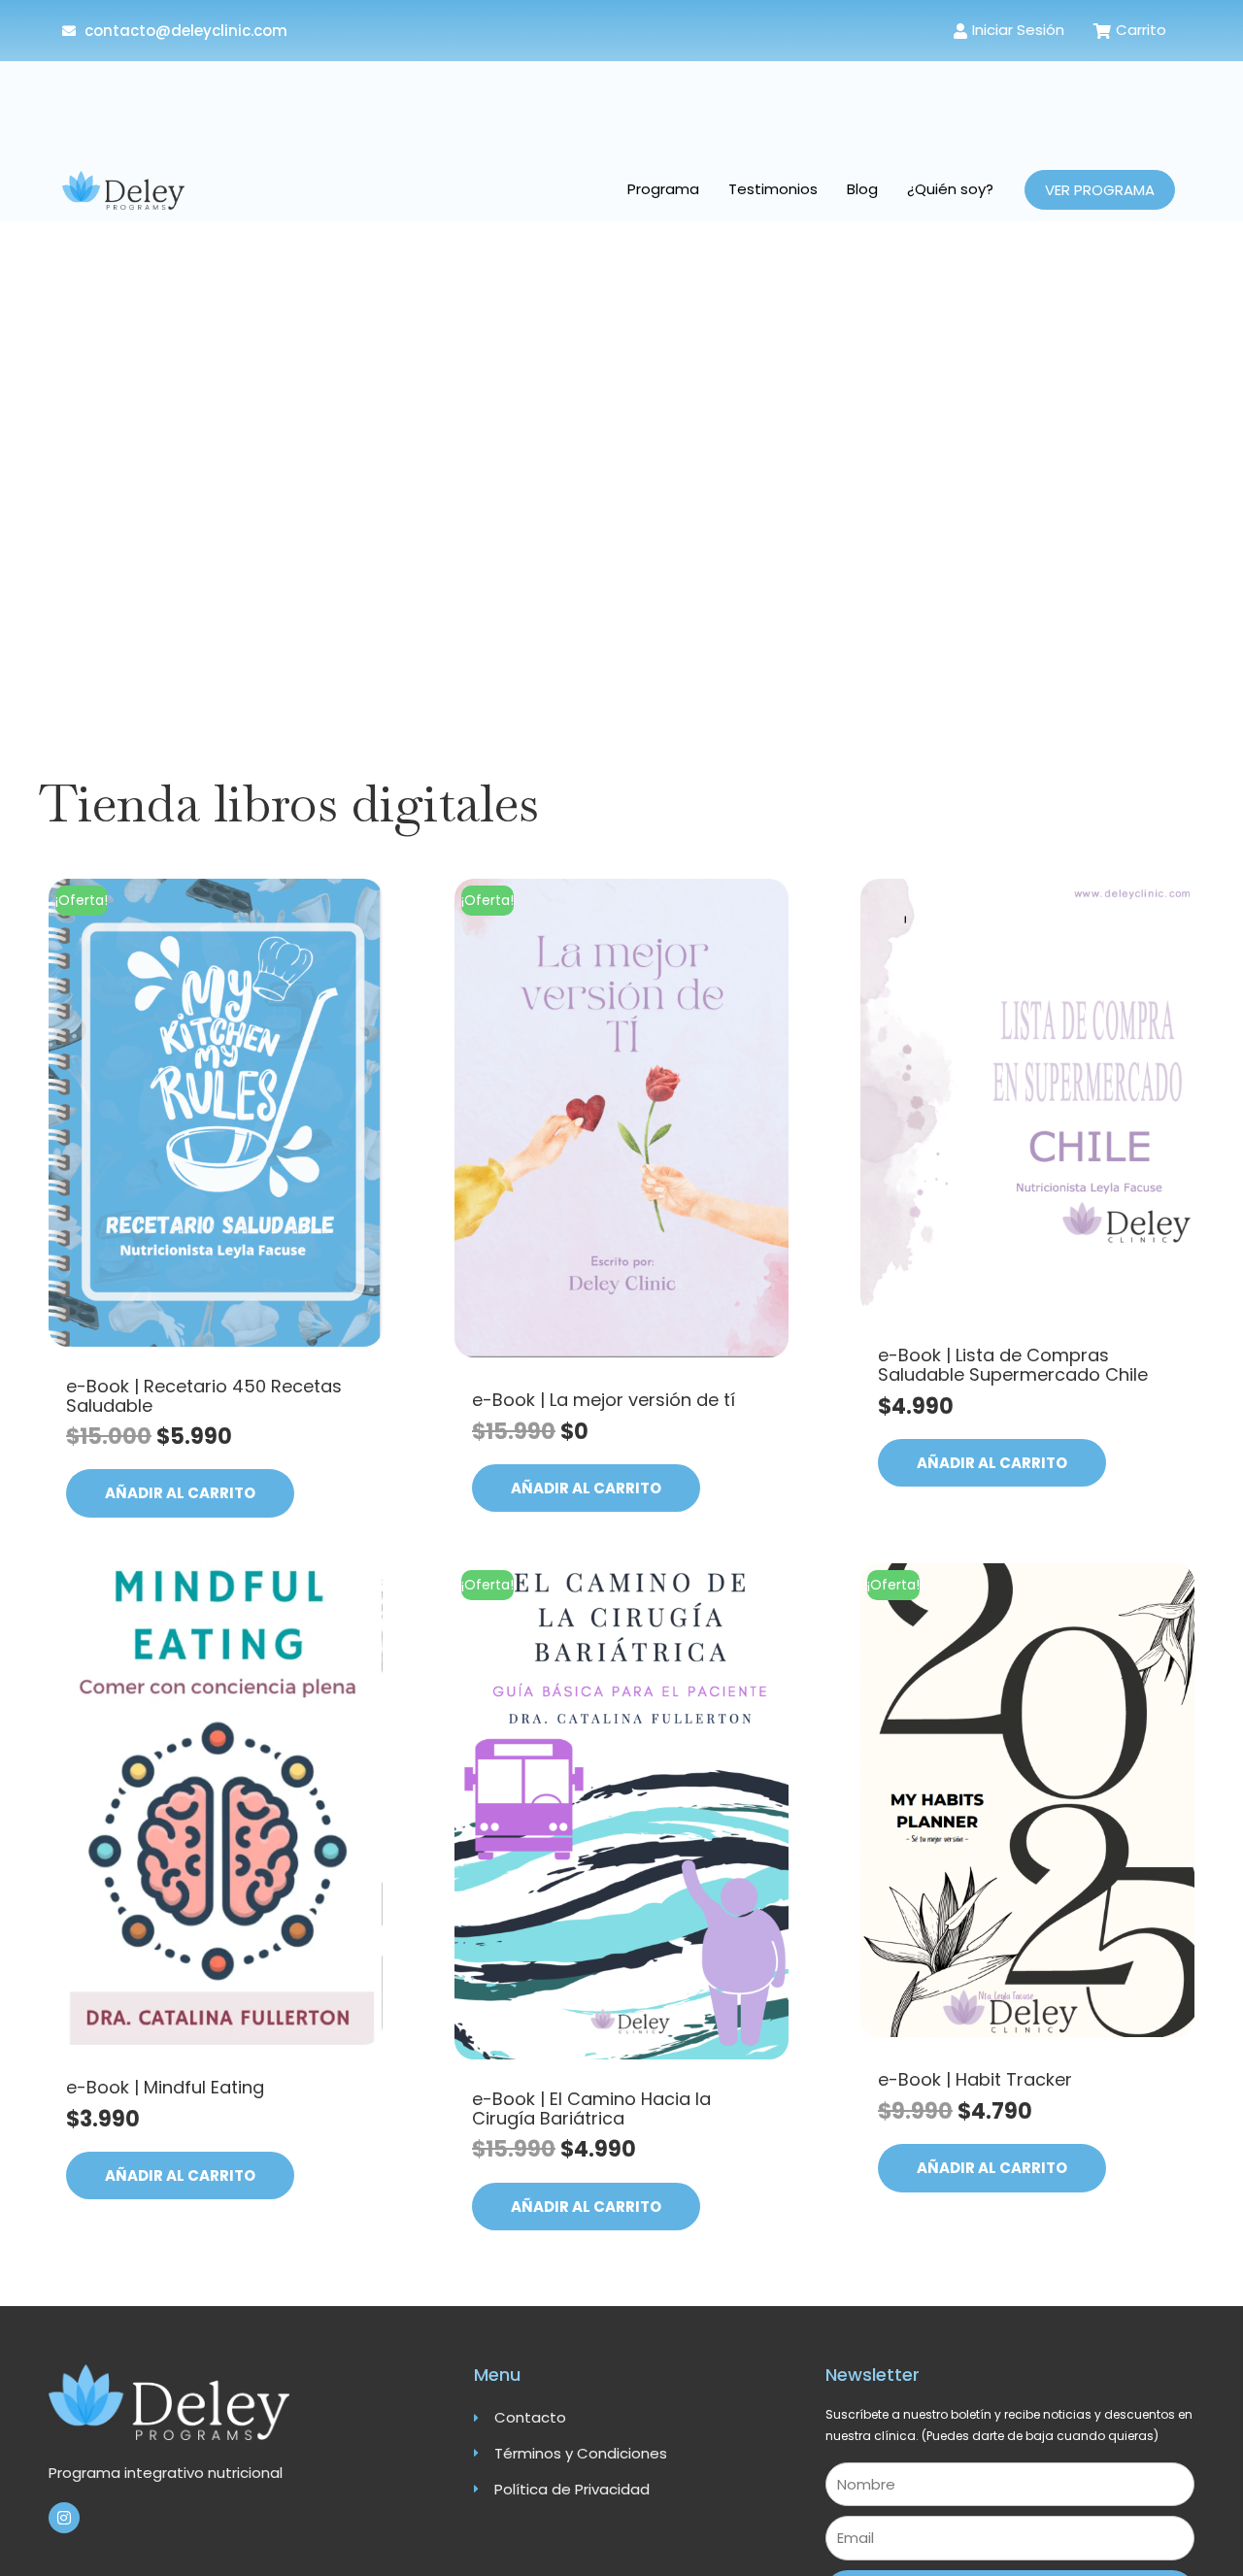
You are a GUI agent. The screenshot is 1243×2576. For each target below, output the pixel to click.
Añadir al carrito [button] (180, 1493)
